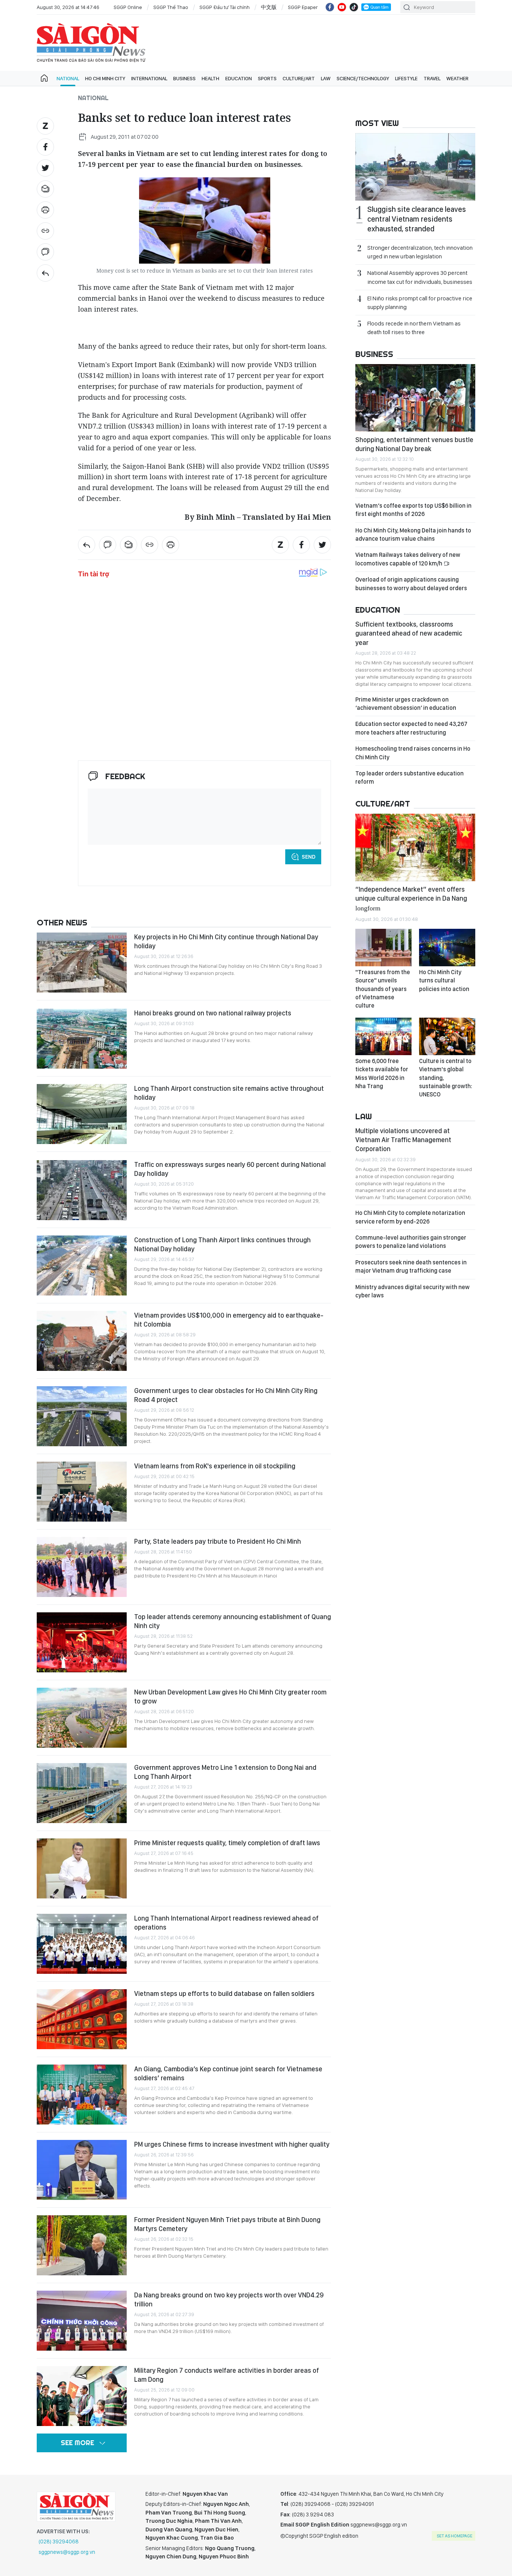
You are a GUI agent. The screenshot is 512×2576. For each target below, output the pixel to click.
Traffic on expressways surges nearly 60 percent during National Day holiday (230, 1169)
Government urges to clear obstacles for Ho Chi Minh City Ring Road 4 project (226, 1395)
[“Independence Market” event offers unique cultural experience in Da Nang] (415, 847)
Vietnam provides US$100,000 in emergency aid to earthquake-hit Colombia (229, 1320)
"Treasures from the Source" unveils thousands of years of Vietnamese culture (383, 989)
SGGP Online (128, 7)
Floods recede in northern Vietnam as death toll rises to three (414, 328)
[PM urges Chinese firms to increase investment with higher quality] (82, 2170)
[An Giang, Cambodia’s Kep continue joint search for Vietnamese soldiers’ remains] (82, 2095)
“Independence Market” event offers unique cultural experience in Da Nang (411, 898)
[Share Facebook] (45, 147)
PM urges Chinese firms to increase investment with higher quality (232, 2144)
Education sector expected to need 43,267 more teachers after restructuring (411, 728)
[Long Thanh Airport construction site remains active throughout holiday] (82, 1114)
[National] (45, 273)
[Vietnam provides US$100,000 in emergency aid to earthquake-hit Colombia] (82, 1341)
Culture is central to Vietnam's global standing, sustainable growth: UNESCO (446, 1078)
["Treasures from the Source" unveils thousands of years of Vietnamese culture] (383, 948)
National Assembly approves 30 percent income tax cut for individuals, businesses (420, 277)
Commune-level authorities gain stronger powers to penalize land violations (411, 1242)
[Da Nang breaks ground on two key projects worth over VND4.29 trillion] (82, 2321)
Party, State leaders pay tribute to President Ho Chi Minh (218, 1541)
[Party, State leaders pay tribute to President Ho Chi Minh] (82, 1567)
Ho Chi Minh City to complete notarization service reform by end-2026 (410, 1217)
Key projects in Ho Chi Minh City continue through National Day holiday (226, 941)
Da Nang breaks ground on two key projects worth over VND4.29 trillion (229, 2299)
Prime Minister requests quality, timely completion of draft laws (227, 1843)
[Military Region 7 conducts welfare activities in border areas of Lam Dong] (82, 2396)
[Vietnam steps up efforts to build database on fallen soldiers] (82, 2019)
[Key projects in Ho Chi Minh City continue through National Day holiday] (82, 963)
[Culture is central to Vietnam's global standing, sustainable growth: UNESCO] (447, 1036)
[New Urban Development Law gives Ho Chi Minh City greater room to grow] (82, 1718)
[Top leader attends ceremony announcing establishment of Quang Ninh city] (82, 1642)
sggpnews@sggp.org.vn (67, 2552)
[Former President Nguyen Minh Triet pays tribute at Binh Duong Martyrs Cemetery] (82, 2245)
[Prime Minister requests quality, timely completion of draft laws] (82, 1868)
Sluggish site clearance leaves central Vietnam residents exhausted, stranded (417, 219)
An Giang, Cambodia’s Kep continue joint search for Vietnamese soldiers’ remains (228, 2073)
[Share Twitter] (45, 168)
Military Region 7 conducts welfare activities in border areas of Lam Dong (227, 2375)
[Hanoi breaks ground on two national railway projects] (82, 1039)
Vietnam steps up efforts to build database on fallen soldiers (224, 1993)
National (68, 78)
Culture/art (299, 78)
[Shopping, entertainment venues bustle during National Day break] (415, 398)
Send (309, 857)
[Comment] (45, 252)
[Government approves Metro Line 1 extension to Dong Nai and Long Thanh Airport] (82, 1793)
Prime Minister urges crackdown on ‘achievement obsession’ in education (406, 704)
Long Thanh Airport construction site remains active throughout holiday (229, 1093)
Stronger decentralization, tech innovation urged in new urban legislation (420, 252)
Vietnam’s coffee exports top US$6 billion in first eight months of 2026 (413, 510)
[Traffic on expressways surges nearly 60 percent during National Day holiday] (82, 1190)
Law (326, 78)
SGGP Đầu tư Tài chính (225, 7)
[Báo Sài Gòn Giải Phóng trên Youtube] (342, 7)
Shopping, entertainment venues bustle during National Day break (414, 444)
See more (77, 2443)
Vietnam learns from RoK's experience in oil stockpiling (215, 1466)
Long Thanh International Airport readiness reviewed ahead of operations (226, 1923)
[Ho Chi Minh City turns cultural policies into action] (447, 948)
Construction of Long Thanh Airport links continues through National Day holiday (222, 1244)
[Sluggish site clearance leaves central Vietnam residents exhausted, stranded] (415, 167)
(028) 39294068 (59, 2542)
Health (210, 78)
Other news (62, 922)
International (149, 78)
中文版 (269, 7)
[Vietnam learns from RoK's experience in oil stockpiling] (82, 1492)
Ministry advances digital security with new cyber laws (412, 1291)
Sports (267, 78)
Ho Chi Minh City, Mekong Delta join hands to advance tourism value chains (413, 535)
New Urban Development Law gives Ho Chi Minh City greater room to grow (230, 1697)
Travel (432, 78)
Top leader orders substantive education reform (409, 777)
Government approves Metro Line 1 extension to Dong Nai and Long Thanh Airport (225, 1772)
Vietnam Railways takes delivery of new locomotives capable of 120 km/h (408, 559)
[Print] (45, 210)
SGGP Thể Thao (171, 7)
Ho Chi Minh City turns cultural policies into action (444, 981)
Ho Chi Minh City (105, 78)
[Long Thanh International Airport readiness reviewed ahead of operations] (82, 1944)
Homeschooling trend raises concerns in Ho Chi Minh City (413, 753)
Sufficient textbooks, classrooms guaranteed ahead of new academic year (409, 633)
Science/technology (363, 78)
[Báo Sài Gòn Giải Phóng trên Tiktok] (354, 7)
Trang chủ (44, 78)
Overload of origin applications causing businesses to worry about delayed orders (411, 584)
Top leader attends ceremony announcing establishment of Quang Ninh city (233, 1621)
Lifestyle (406, 78)
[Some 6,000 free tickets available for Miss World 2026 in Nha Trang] (383, 1036)
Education (239, 78)
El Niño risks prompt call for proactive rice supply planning (420, 303)
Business (184, 78)
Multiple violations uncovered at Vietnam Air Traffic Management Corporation (403, 1140)
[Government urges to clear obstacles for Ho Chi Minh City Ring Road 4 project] (82, 1416)
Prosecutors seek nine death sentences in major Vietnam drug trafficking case (411, 1266)
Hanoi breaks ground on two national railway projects (213, 1013)
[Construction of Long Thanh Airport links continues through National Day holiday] (82, 1266)
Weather (457, 78)
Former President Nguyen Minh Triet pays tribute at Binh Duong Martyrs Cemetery (227, 2224)
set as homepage (454, 2536)
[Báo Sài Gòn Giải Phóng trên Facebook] (330, 7)
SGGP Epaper (303, 7)
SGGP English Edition (91, 43)
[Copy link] (45, 231)
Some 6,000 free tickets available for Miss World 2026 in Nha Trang (382, 1074)
